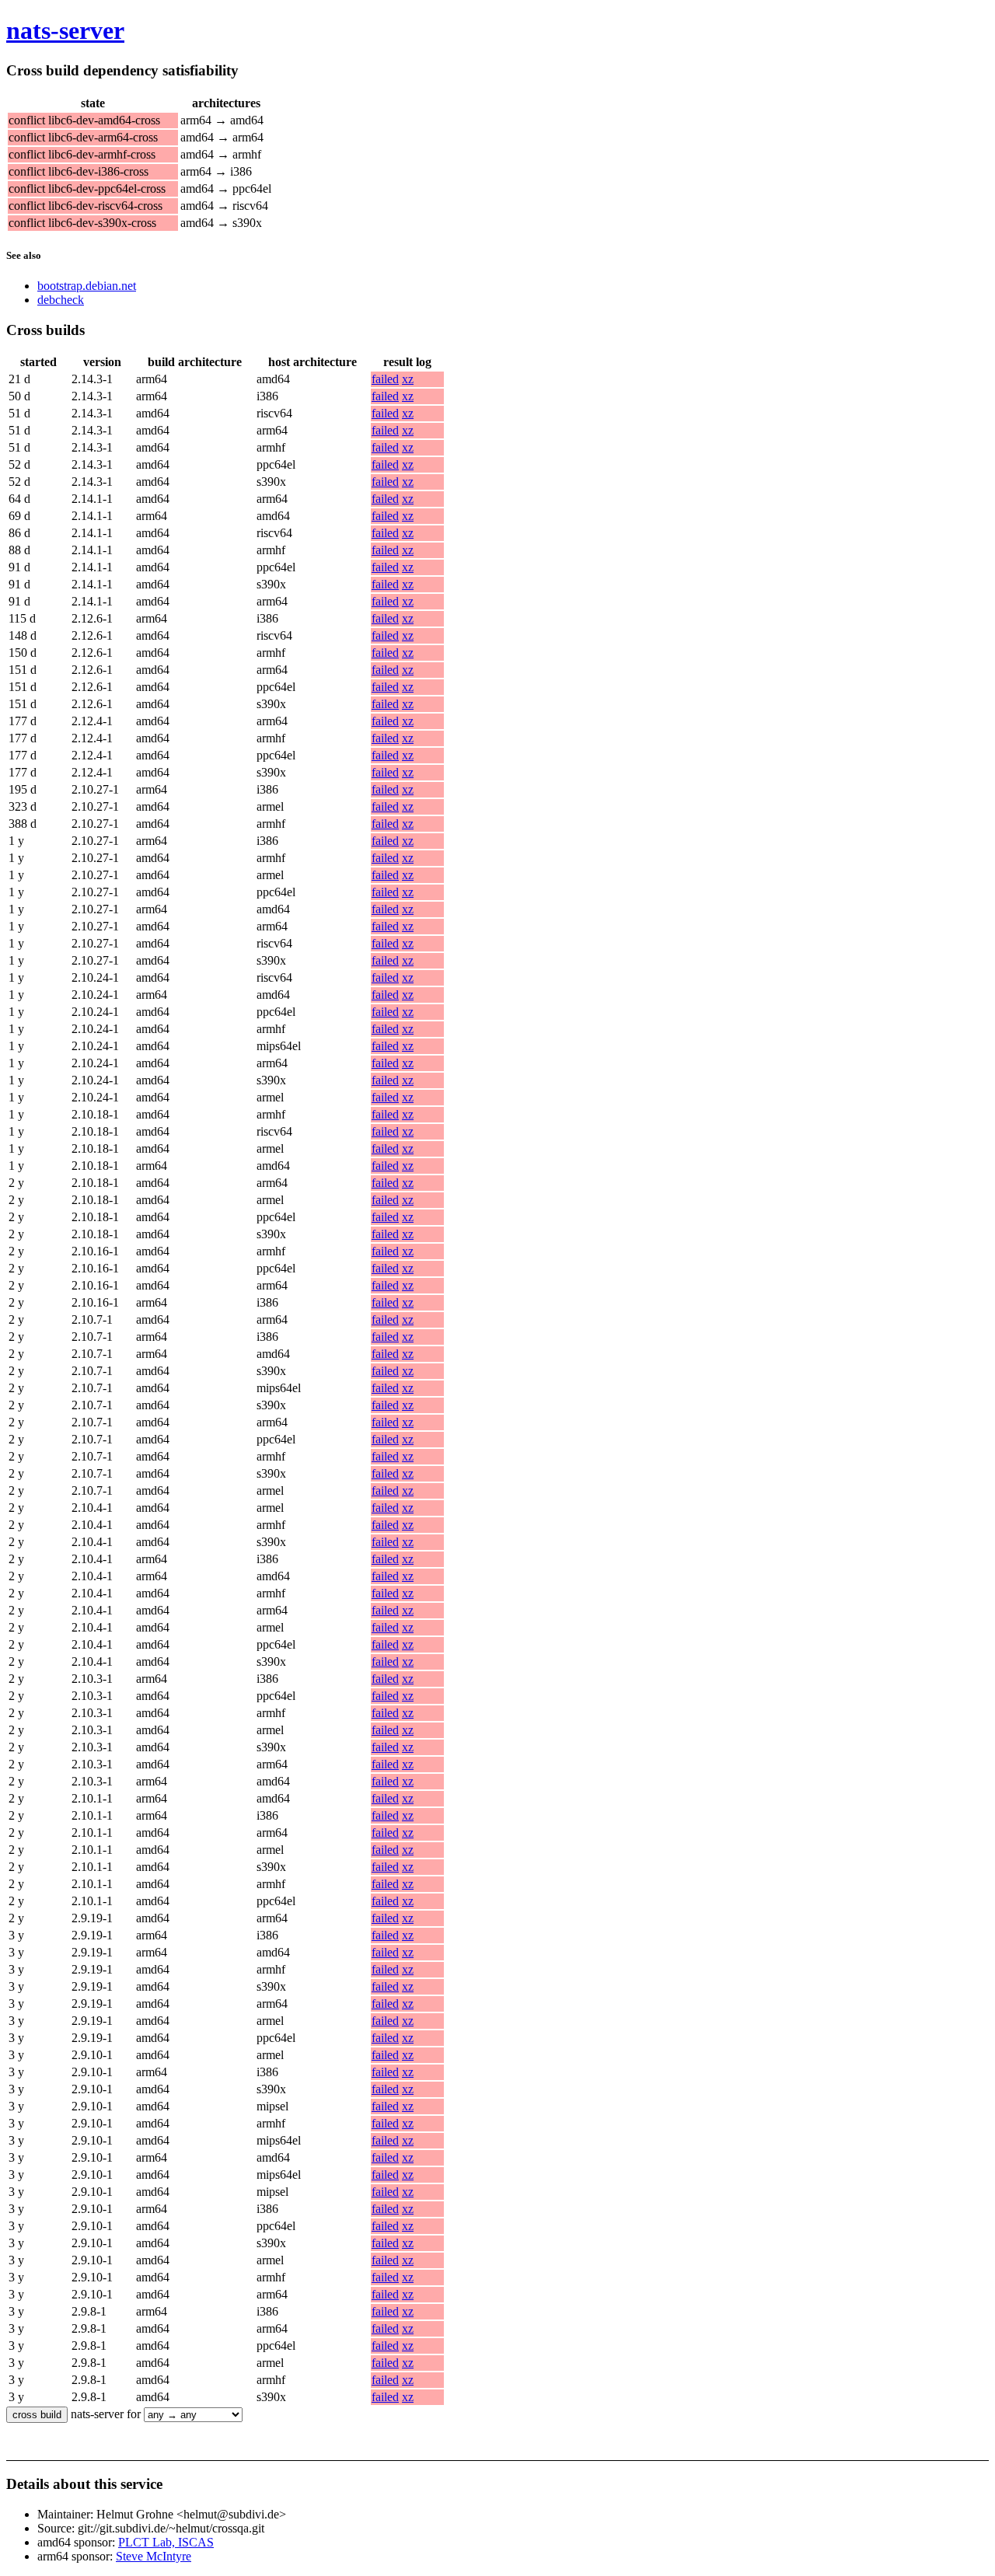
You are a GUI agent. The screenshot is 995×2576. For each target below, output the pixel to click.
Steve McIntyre (154, 2556)
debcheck (61, 300)
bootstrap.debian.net (87, 286)
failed (385, 379)
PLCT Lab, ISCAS (166, 2542)
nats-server (65, 30)
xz (408, 379)
